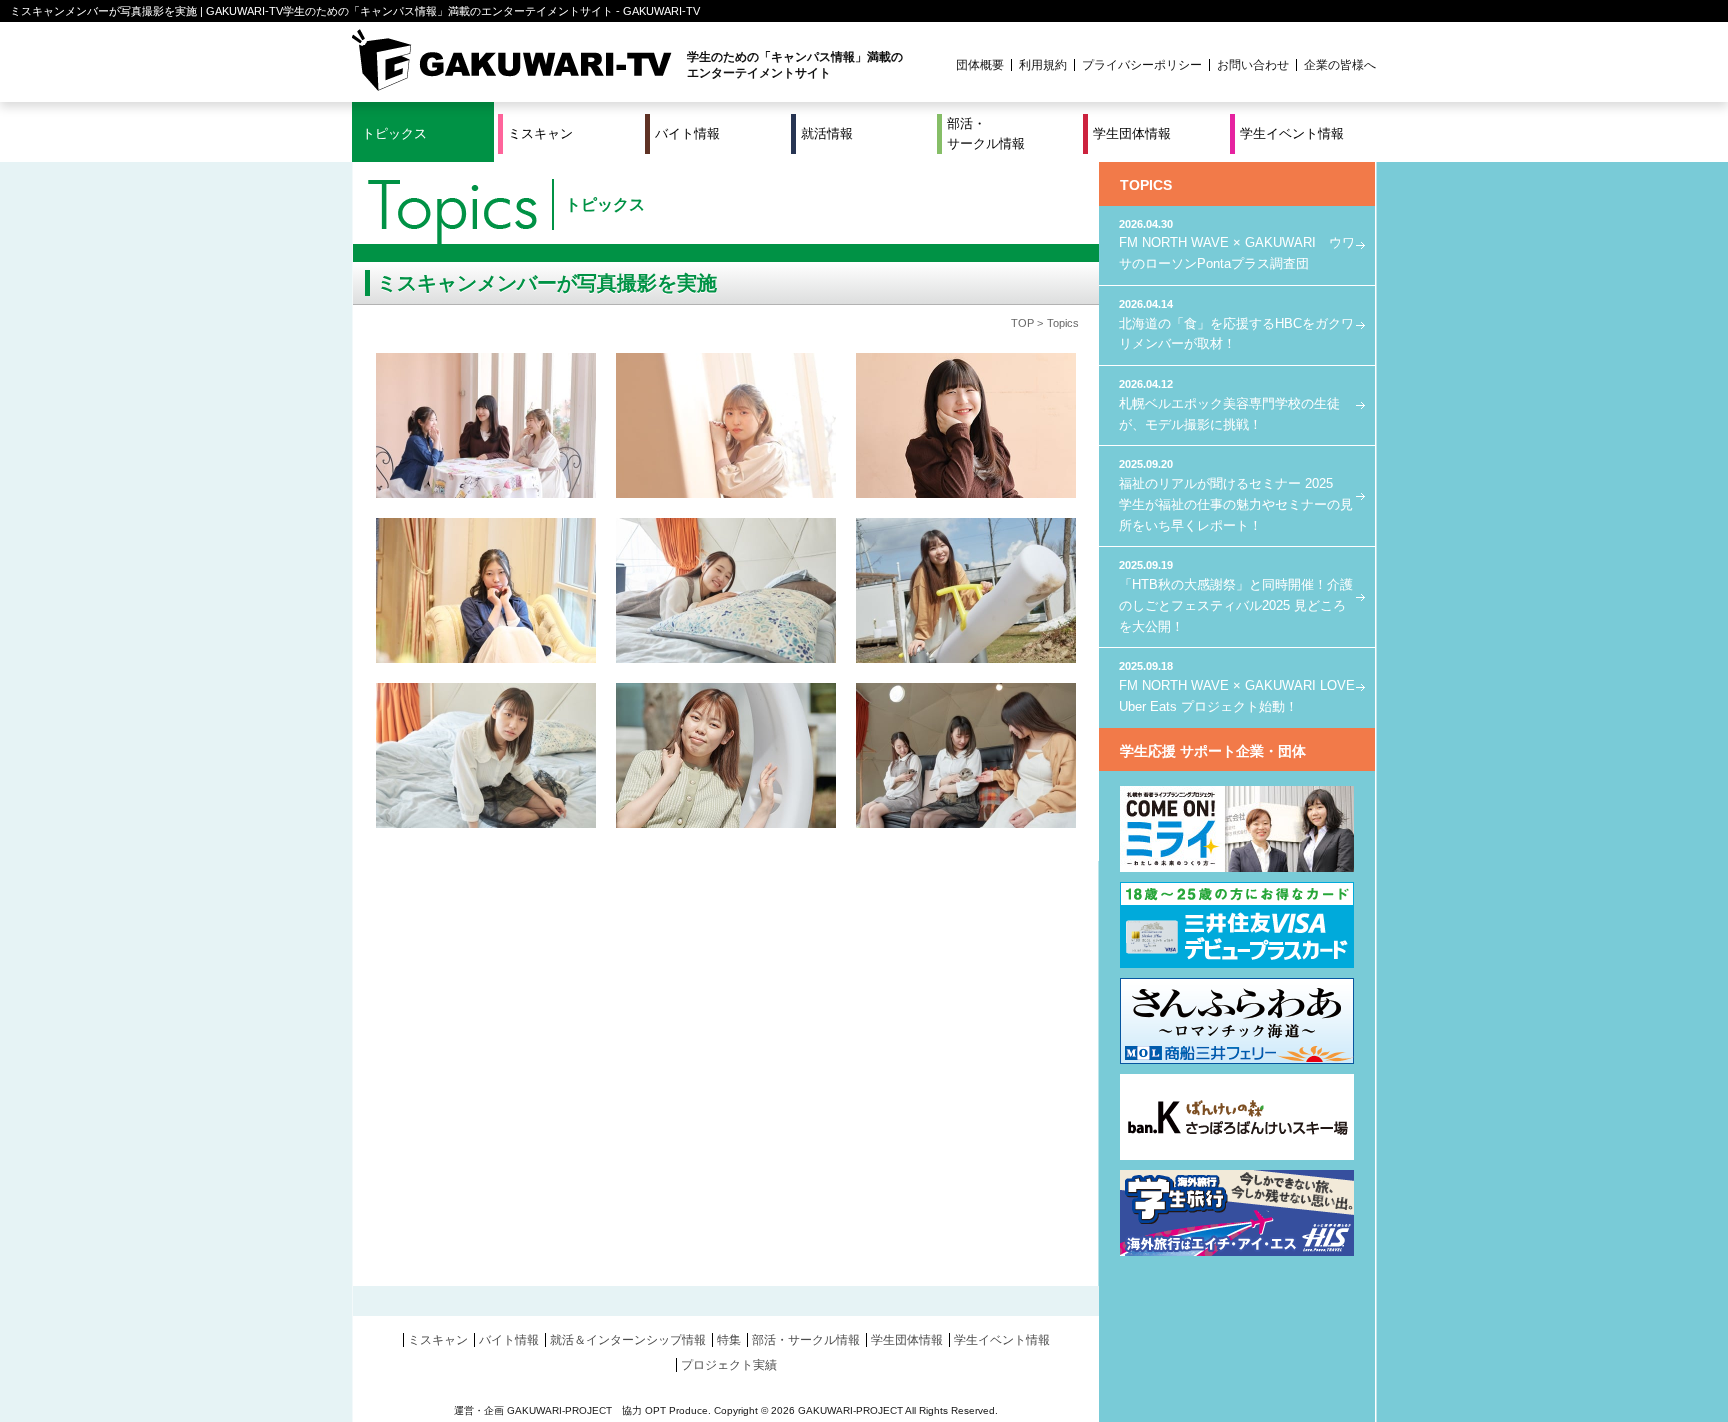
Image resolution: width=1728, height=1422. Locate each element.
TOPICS (1146, 185)
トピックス (394, 133)
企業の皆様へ (1340, 65)
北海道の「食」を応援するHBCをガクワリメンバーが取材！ (1236, 324)
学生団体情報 (1132, 133)
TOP (1022, 323)
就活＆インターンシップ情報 (628, 1340)
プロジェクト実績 (729, 1365)
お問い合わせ (1253, 65)
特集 (729, 1340)
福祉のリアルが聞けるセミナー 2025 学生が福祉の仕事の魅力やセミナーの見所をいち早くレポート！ (1236, 495)
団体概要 (980, 65)
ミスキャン (540, 133)
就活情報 (827, 133)
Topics (1063, 323)
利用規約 (1043, 65)
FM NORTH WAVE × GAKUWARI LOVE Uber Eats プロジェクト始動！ (1237, 686)
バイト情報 (687, 133)
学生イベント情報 (1292, 133)
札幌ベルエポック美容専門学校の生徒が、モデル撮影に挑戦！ (1229, 404)
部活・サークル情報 (986, 133)
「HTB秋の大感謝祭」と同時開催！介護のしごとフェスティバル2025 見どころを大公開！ (1236, 596)
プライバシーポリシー (1142, 65)
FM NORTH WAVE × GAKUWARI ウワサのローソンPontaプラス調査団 (1237, 244)
